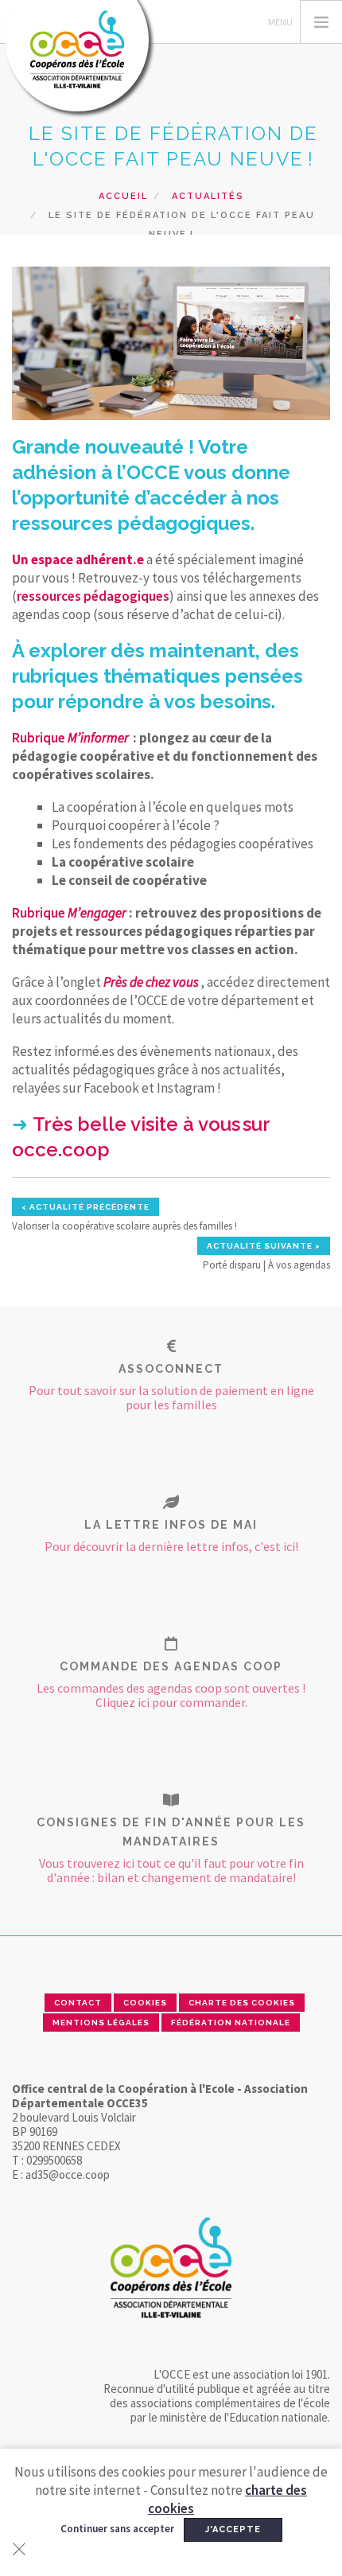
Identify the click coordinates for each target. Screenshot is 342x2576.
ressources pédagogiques (93, 596)
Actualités (208, 196)
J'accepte (233, 2529)
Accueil (123, 196)
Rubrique (70, 738)
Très (55, 1124)
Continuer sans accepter (117, 2529)
